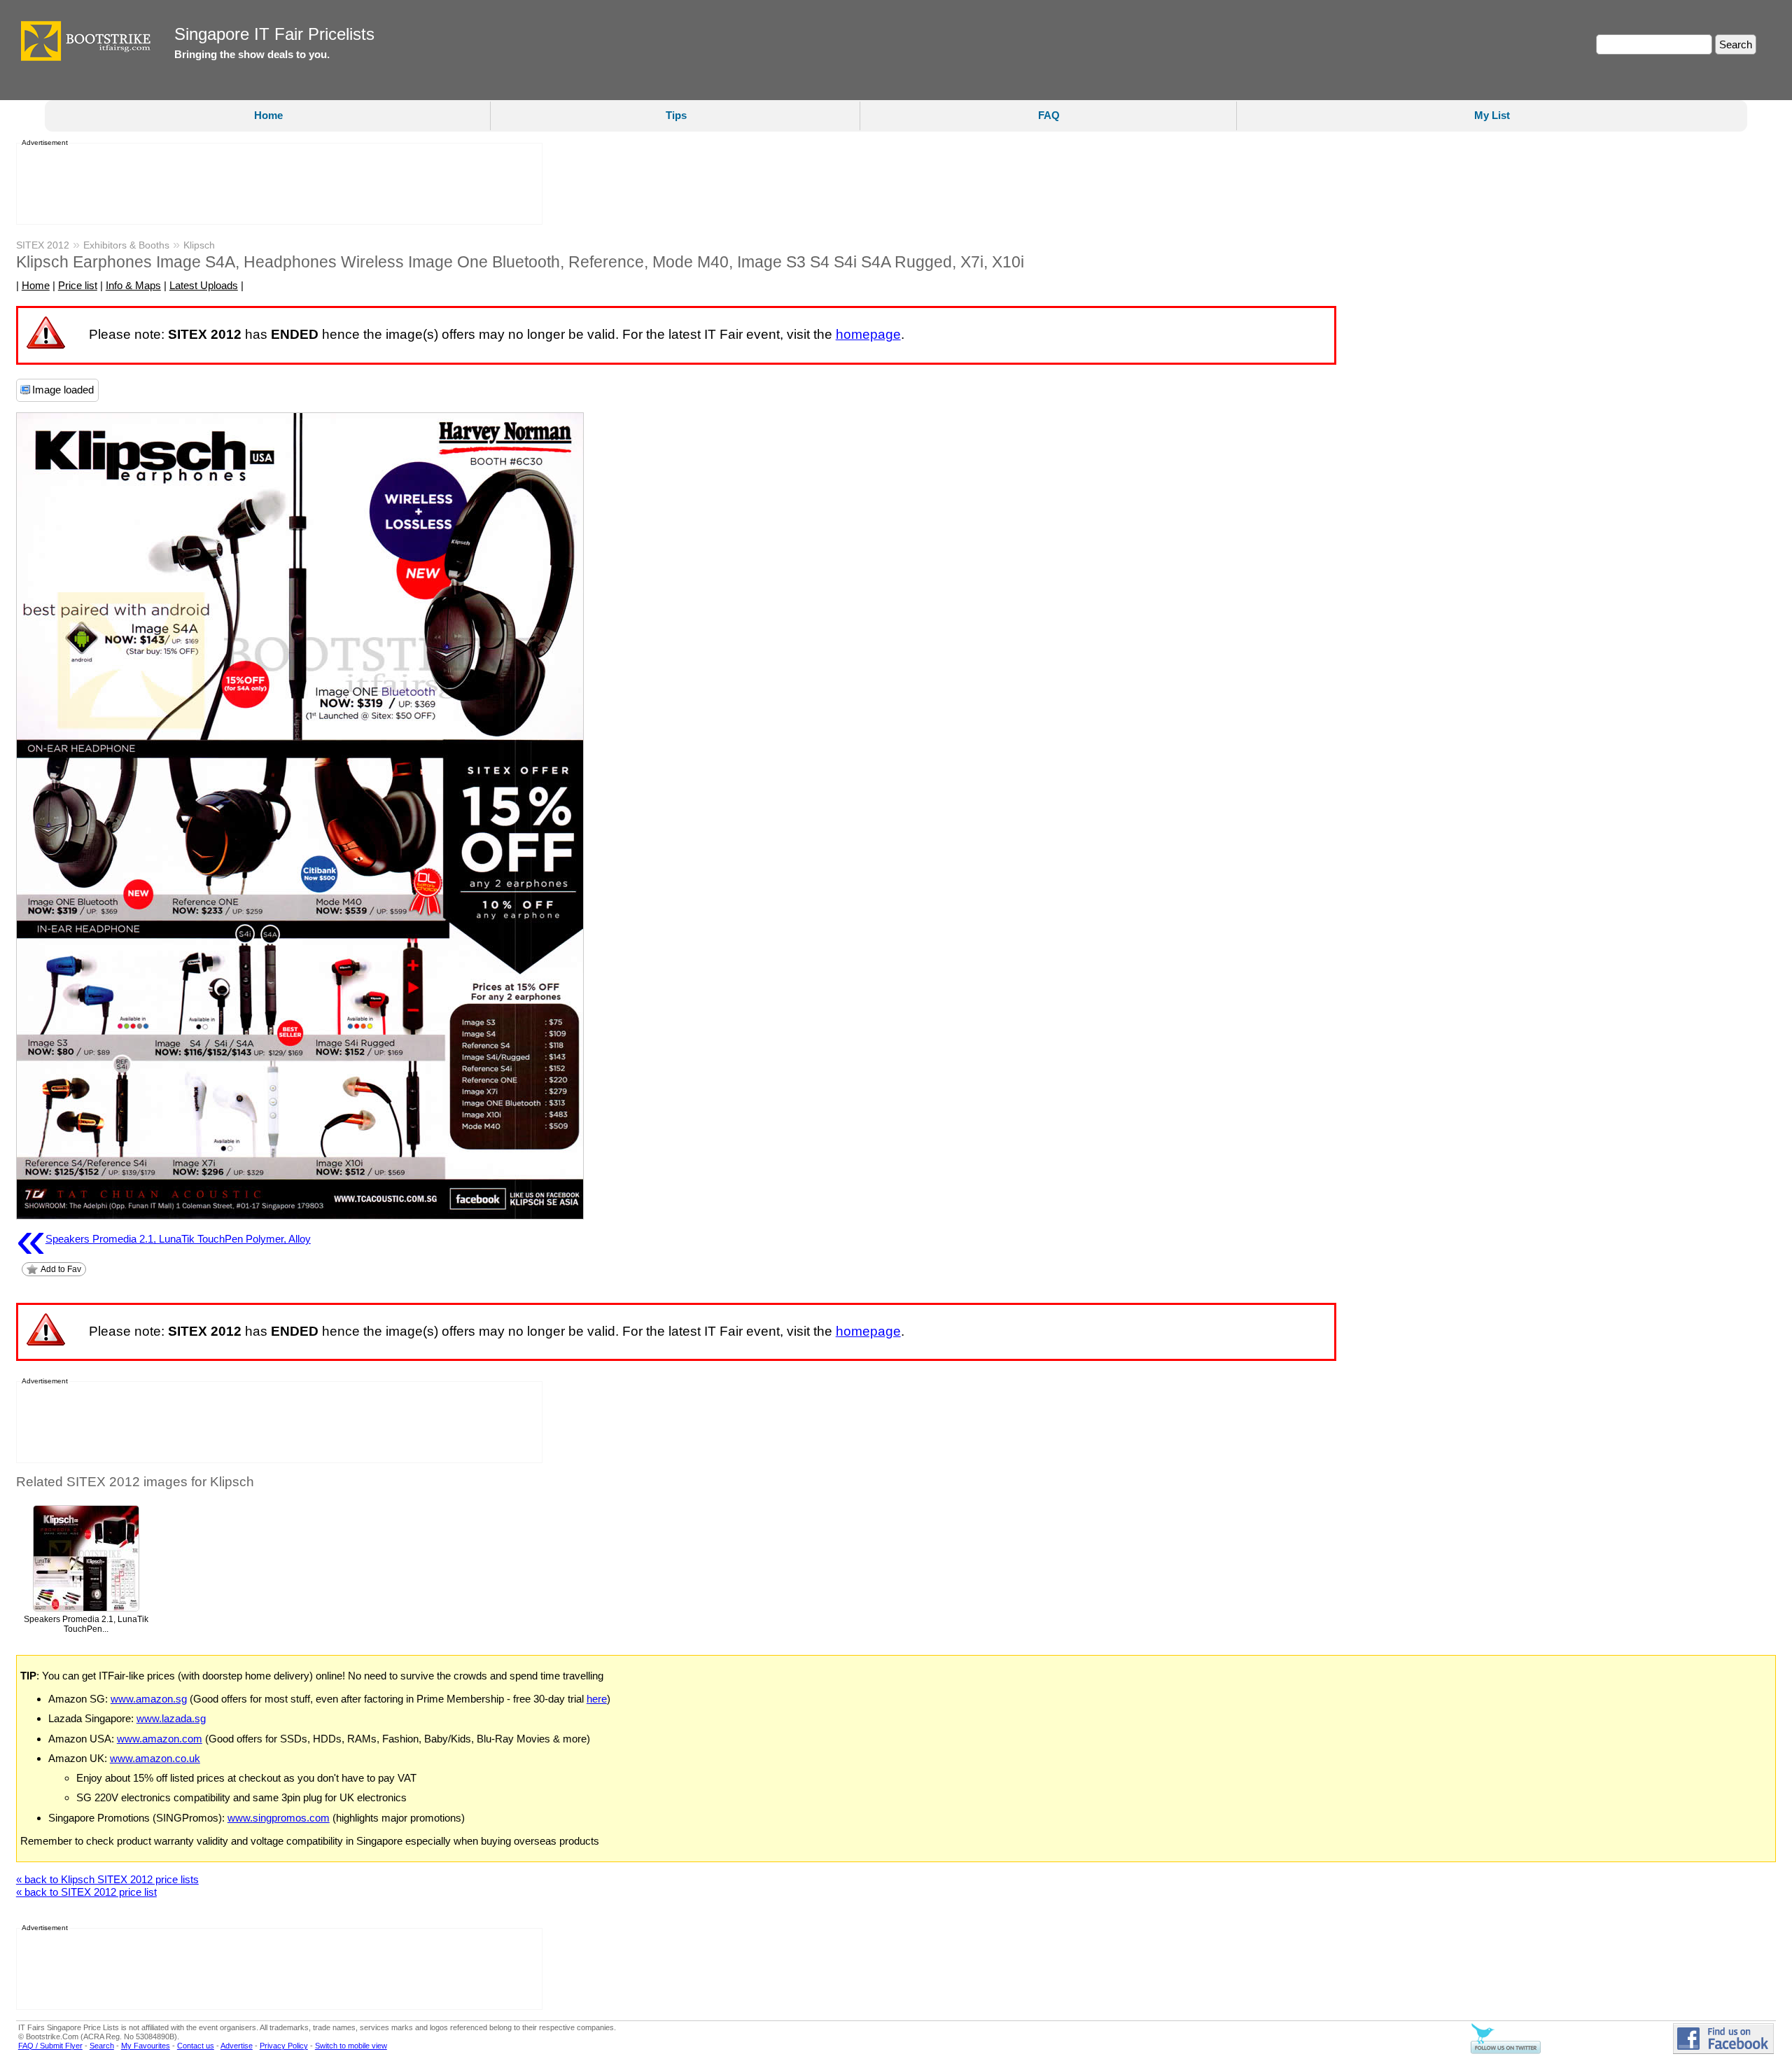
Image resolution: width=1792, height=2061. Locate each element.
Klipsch (199, 245)
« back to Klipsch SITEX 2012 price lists (107, 1879)
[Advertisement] (275, 184)
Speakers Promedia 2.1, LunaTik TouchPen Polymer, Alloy (163, 1239)
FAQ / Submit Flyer (50, 2046)
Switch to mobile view (351, 2046)
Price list (78, 285)
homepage (868, 334)
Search (102, 2046)
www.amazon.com (160, 1739)
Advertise (237, 2046)
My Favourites (146, 2046)
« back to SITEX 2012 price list (86, 1892)
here (597, 1699)
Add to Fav (61, 1269)
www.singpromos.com (279, 1818)
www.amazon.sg (149, 1699)
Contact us (196, 2046)
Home (268, 115)
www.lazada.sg (171, 1718)
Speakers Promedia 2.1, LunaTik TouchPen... (86, 1625)
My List (1492, 115)
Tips (676, 115)
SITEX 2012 (43, 245)
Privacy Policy (284, 2046)
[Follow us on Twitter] (1506, 2051)
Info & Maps (133, 285)
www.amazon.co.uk (155, 1758)
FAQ (1049, 115)
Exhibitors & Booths (126, 245)
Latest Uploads (204, 285)
